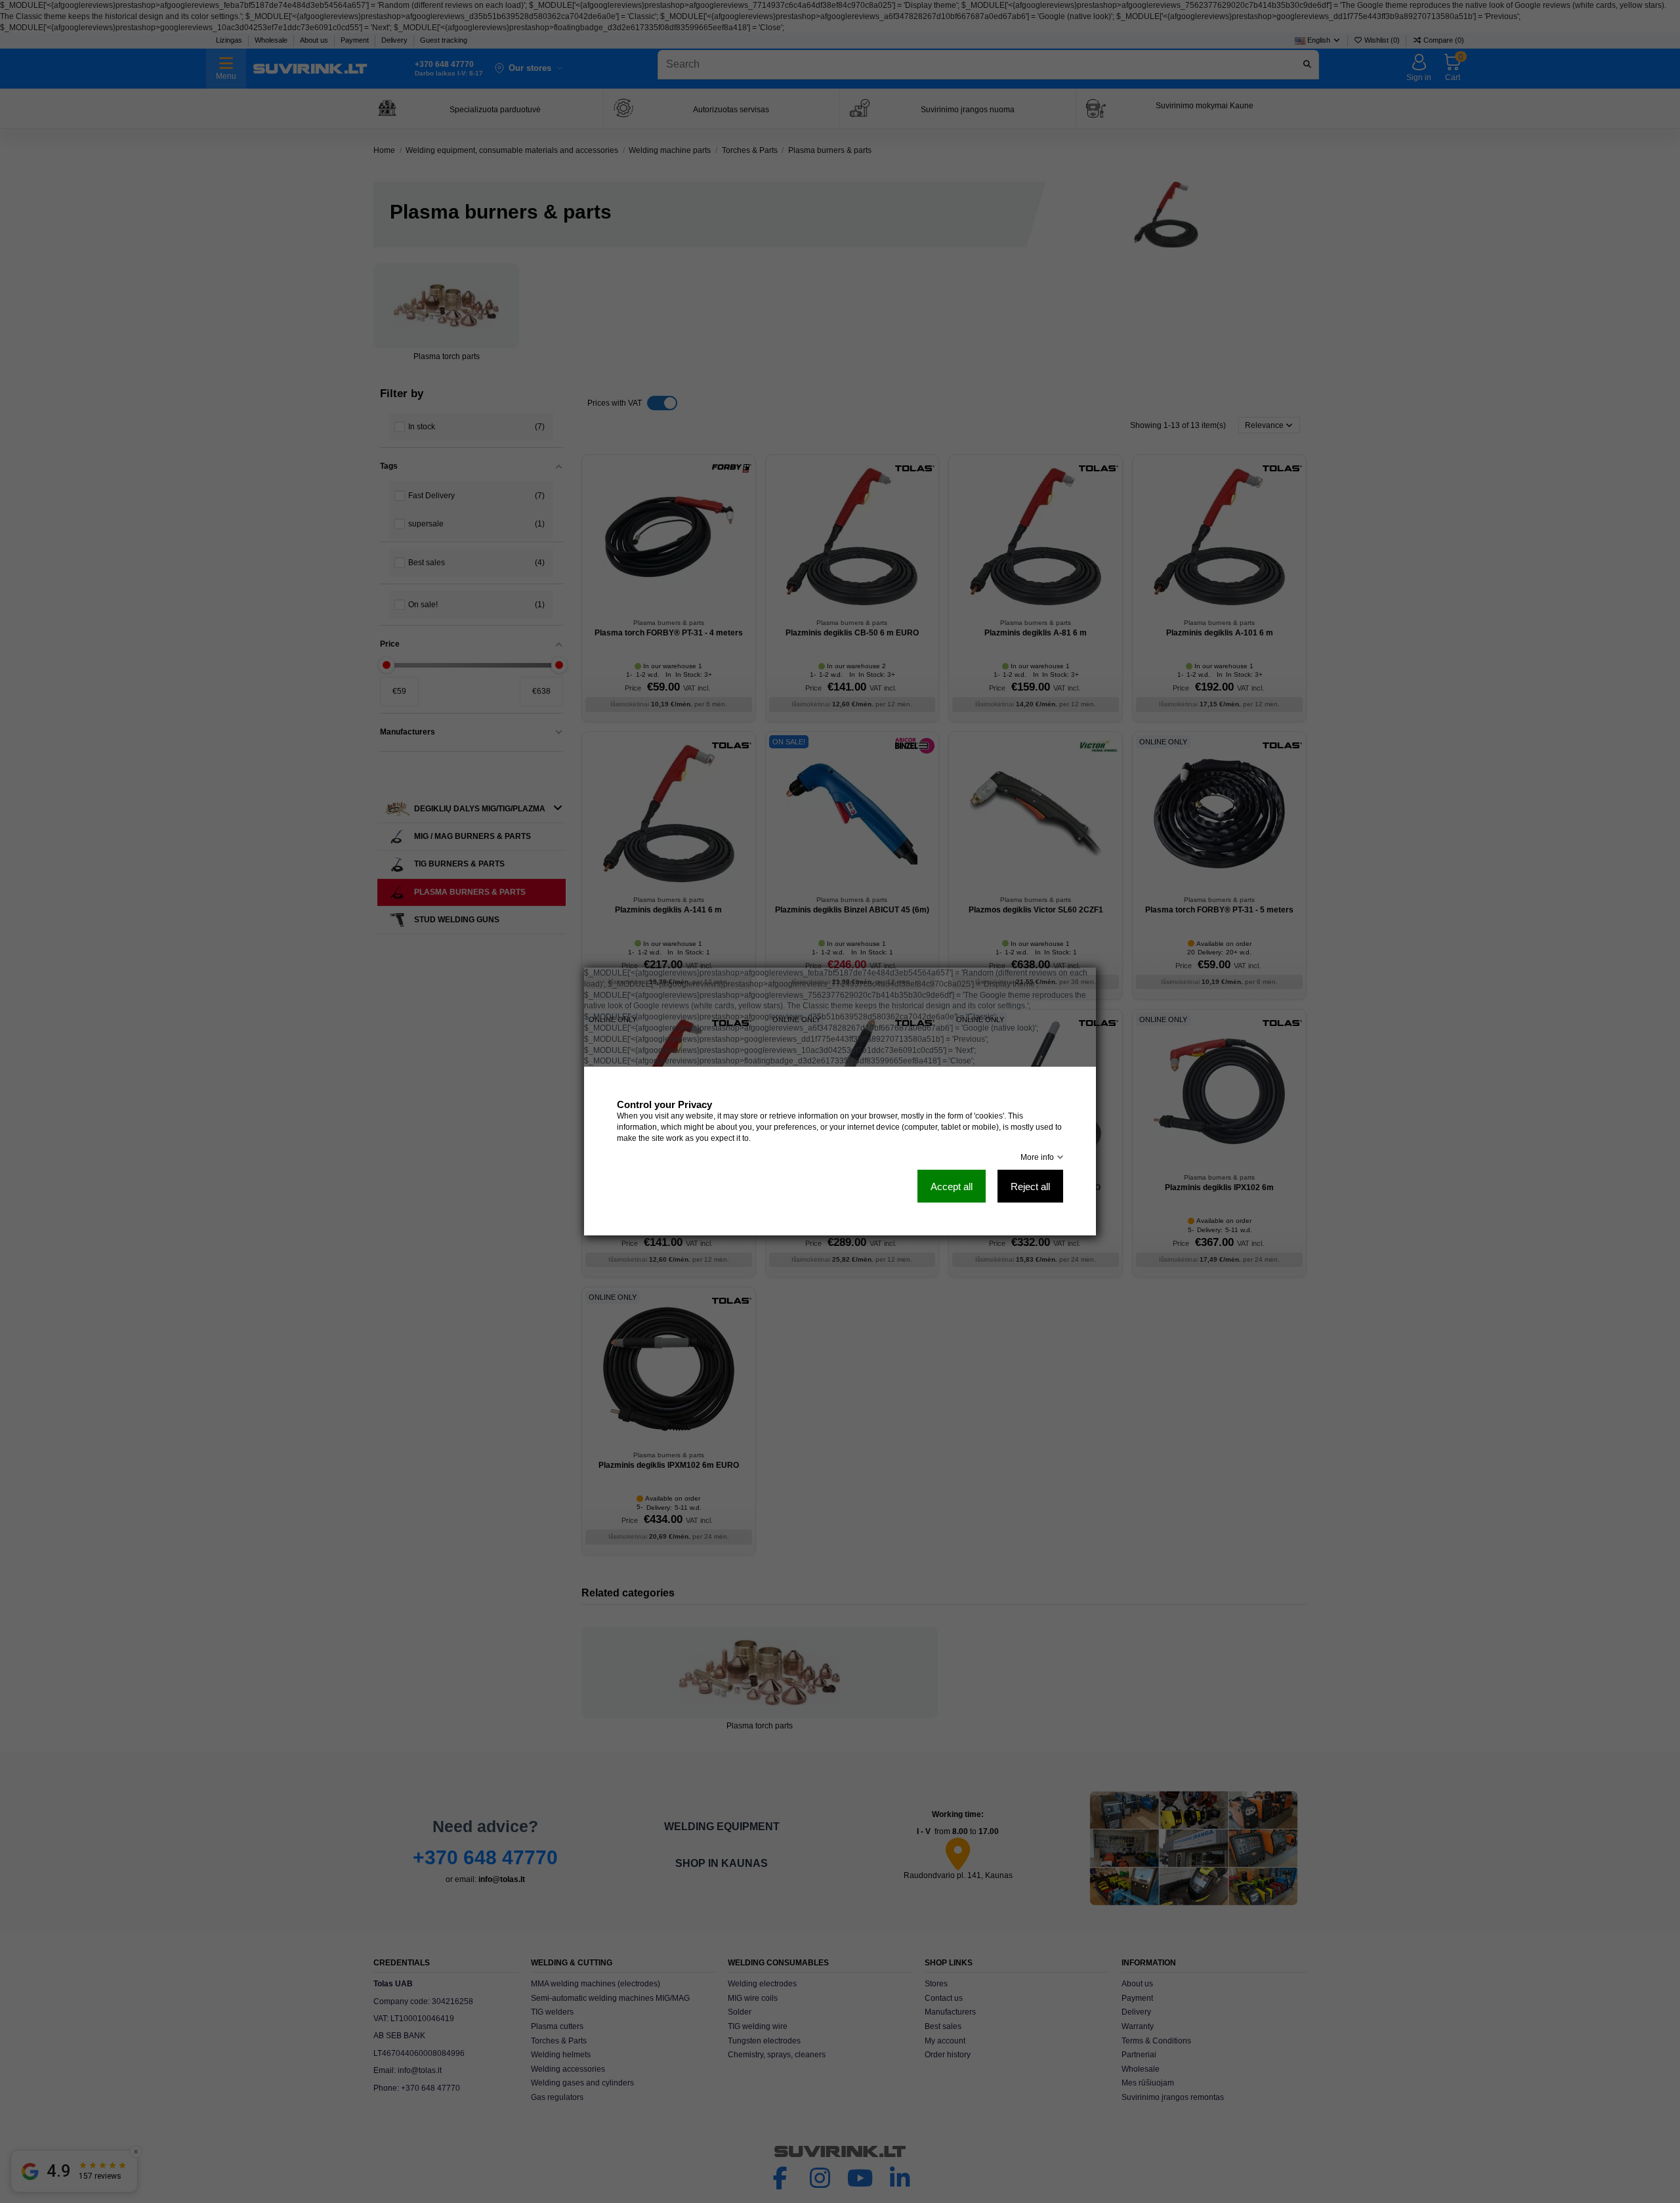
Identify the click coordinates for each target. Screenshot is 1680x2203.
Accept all (952, 1187)
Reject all (1030, 1187)
